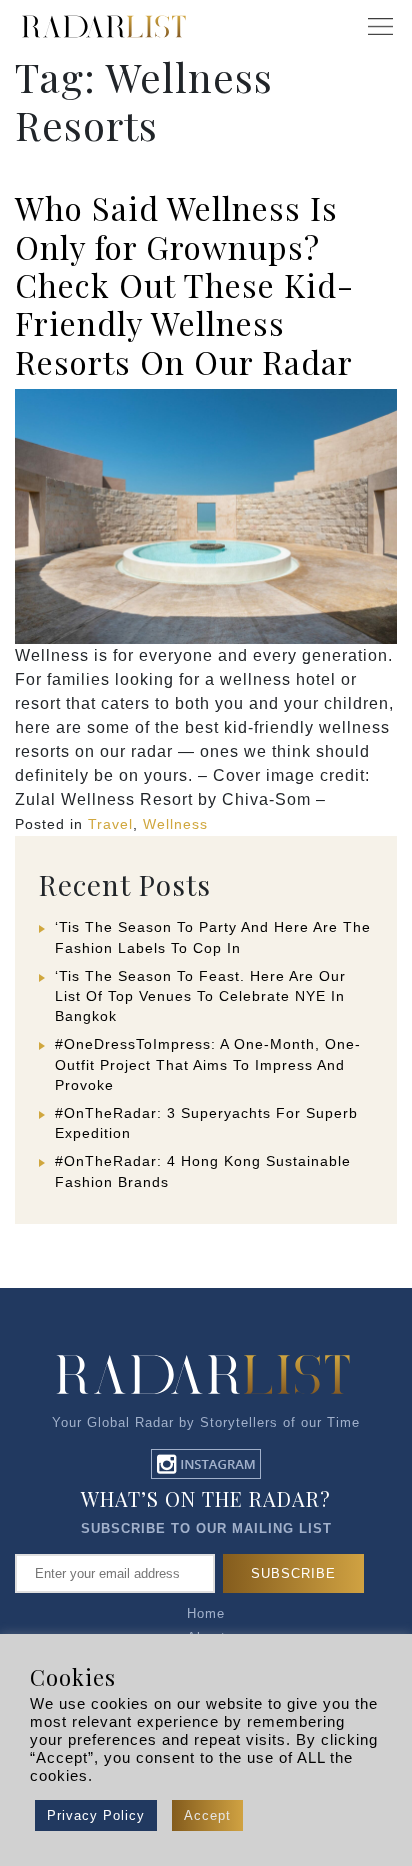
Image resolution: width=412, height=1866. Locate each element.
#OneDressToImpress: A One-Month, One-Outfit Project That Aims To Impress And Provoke (208, 1064)
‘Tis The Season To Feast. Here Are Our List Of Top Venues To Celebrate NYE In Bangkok (200, 996)
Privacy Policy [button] (96, 1815)
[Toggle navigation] (380, 27)
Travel (110, 824)
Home (206, 1613)
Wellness (175, 824)
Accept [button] (207, 1815)
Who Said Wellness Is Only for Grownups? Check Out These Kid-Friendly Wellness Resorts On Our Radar (184, 284)
